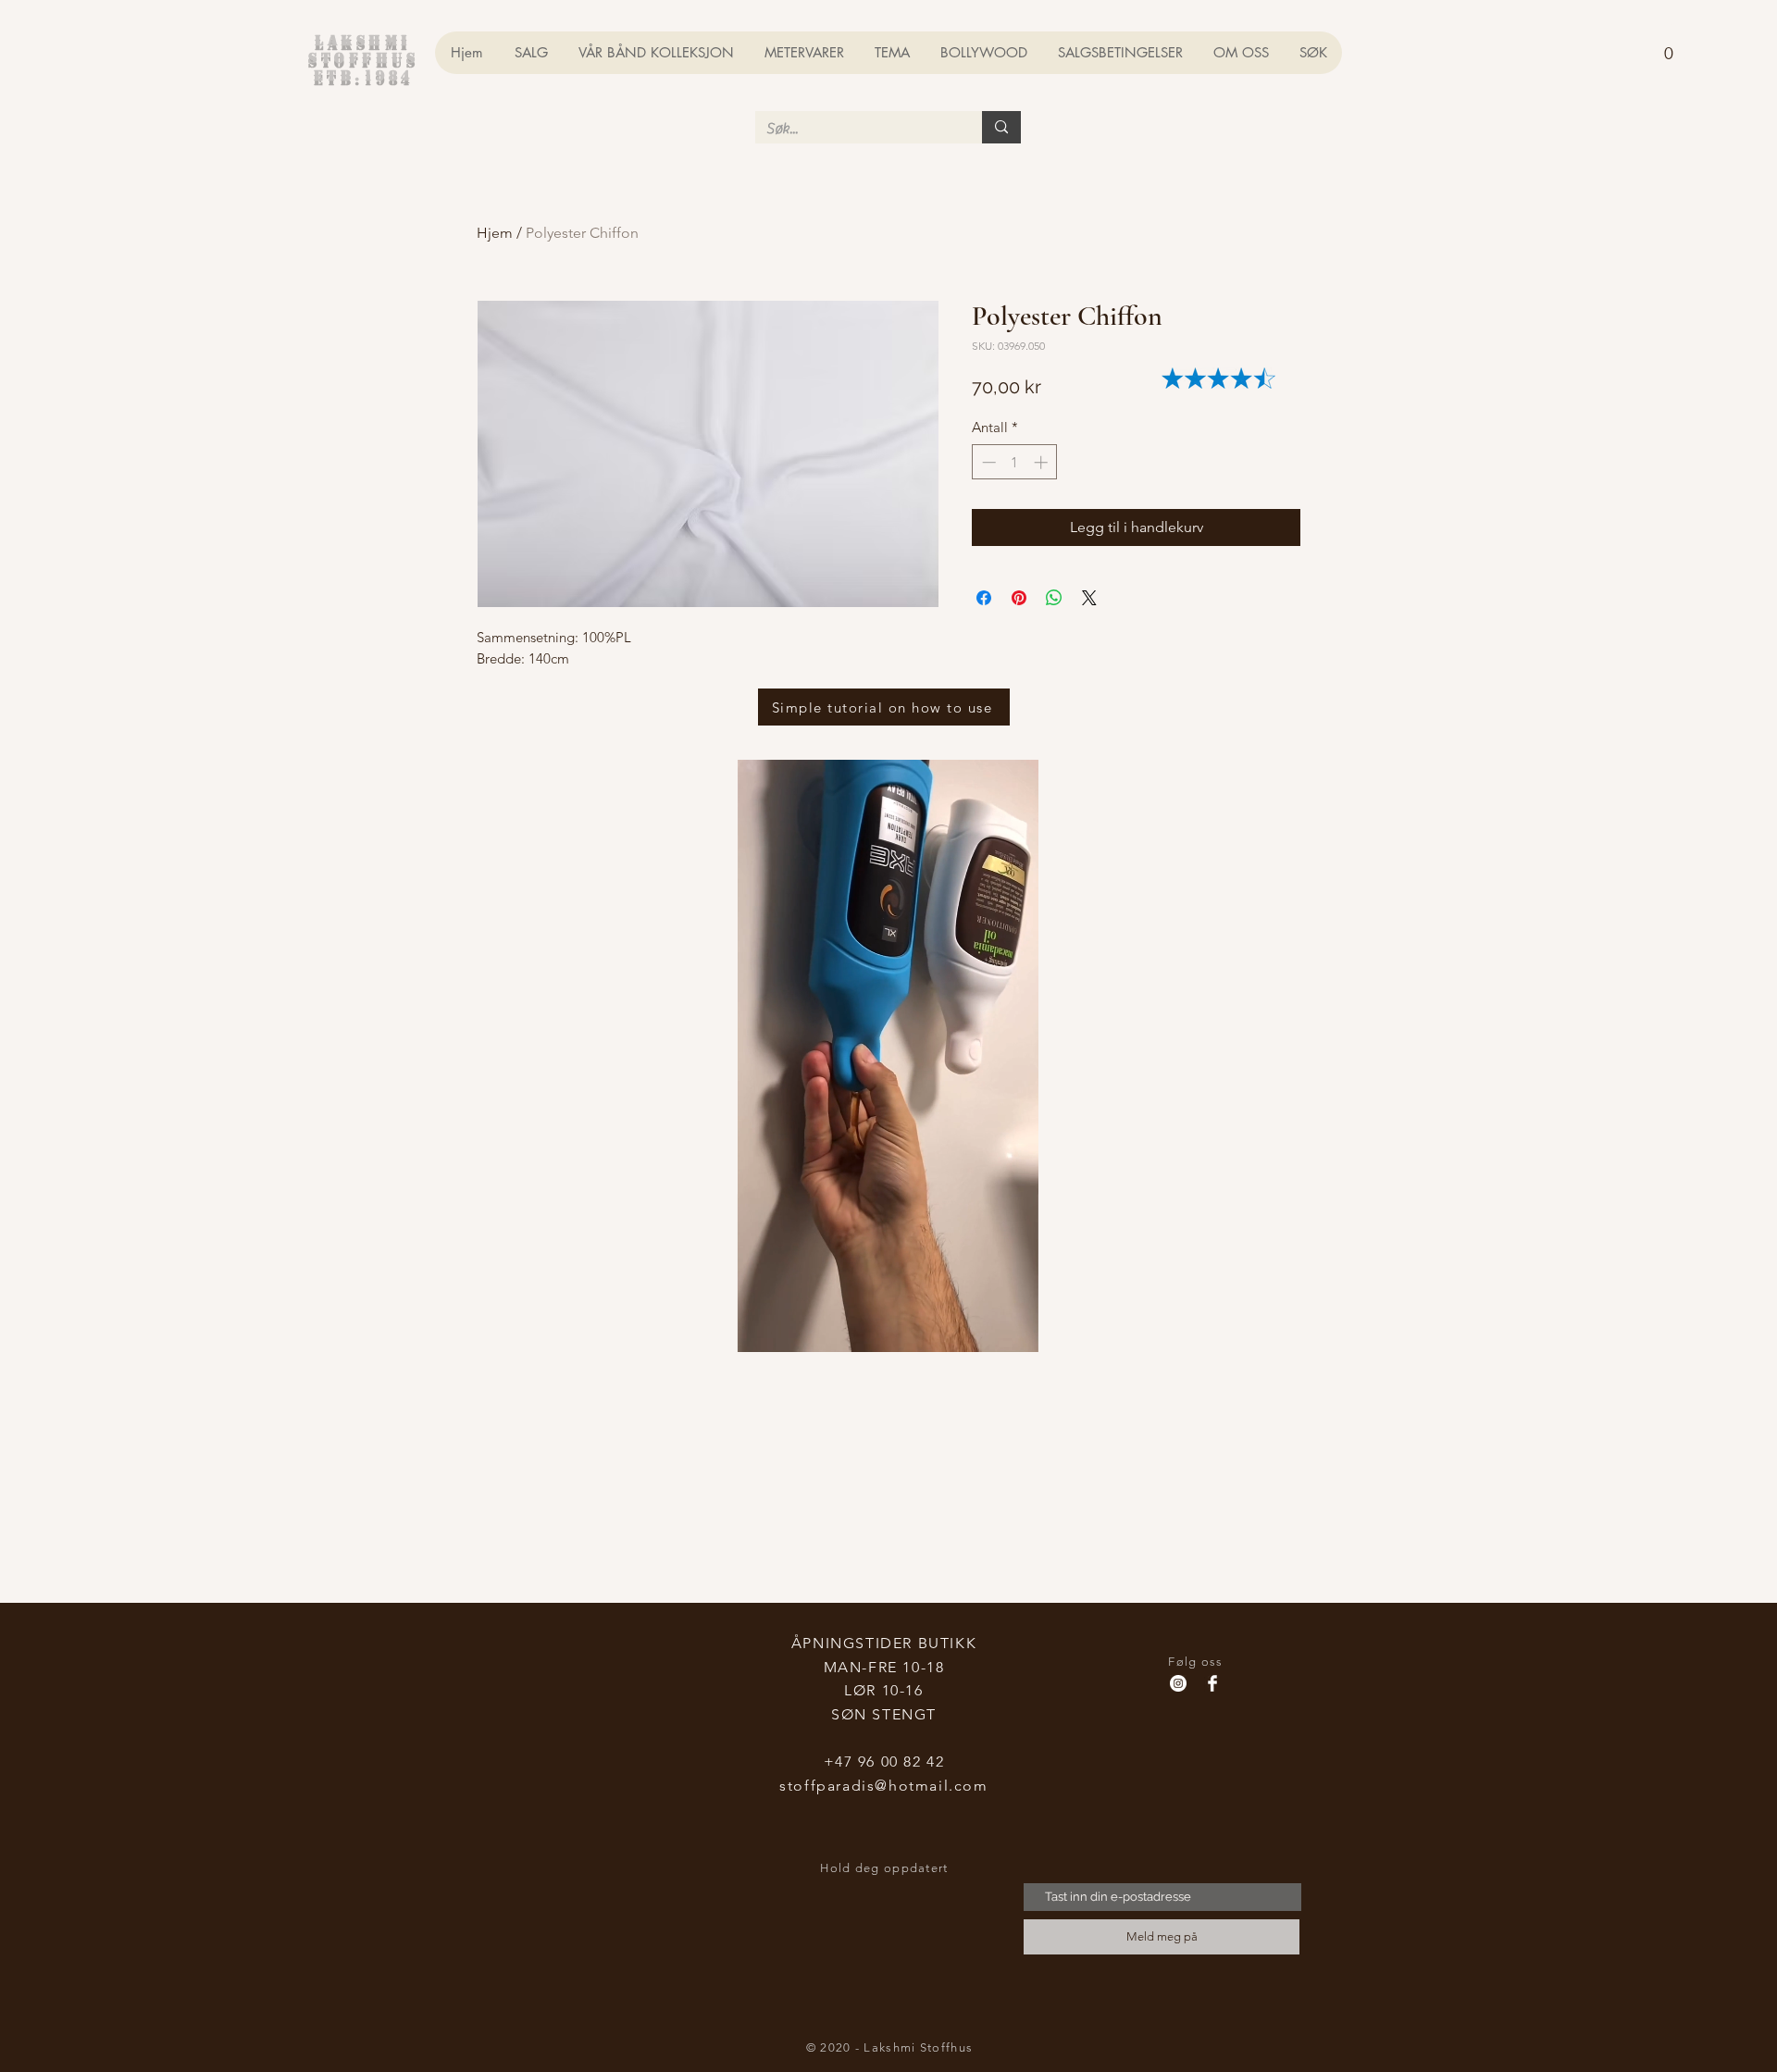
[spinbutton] (1015, 462)
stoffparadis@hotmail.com (883, 1786)
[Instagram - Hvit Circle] (1178, 1683)
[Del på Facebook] (984, 598)
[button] (1668, 45)
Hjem (495, 233)
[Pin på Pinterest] (1019, 598)
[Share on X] (1089, 598)
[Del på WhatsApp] (1054, 598)
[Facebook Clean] (1212, 1683)
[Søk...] (1001, 127)
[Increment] (1043, 462)
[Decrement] (987, 462)
